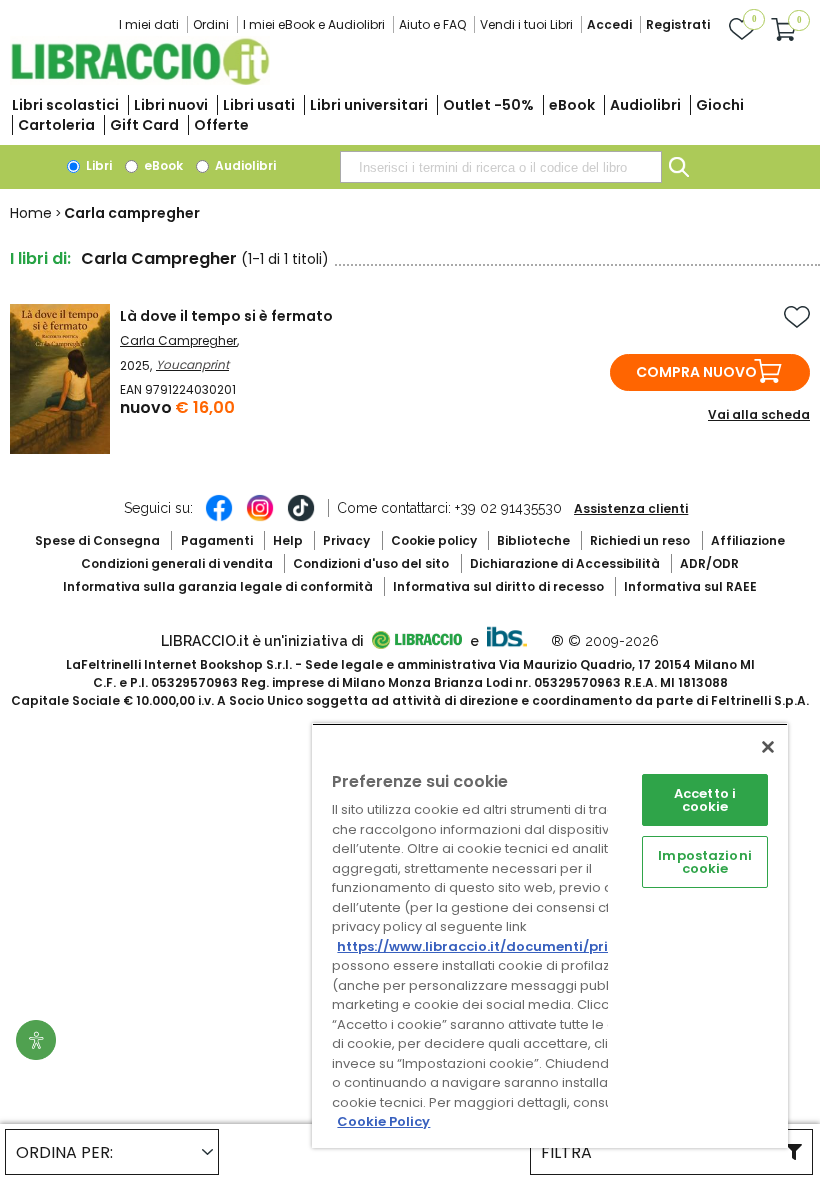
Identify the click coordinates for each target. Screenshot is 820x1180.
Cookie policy (434, 540)
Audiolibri (645, 105)
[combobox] (501, 167)
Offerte (221, 125)
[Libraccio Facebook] (219, 518)
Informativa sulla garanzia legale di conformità (218, 586)
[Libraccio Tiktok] (301, 518)
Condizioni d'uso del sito (371, 563)
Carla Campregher (178, 340)
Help (288, 540)
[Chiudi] (768, 747)
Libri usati (259, 105)
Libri (97, 165)
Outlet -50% (488, 105)
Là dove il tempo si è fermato (226, 316)
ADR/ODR (709, 563)
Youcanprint (192, 364)
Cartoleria (56, 125)
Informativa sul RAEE (690, 586)
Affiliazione (748, 540)
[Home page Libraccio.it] (140, 80)
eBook (572, 105)
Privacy (346, 540)
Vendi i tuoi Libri (526, 24)
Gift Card (144, 125)
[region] (550, 935)
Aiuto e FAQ (432, 24)
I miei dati (149, 24)
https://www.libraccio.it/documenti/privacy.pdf (503, 946)
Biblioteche (533, 540)
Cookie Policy (383, 1121)
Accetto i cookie (705, 800)
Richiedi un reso (640, 540)
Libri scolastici (65, 105)
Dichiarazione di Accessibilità (565, 563)
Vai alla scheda (759, 414)
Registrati (678, 24)
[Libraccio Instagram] (260, 518)
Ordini (211, 24)
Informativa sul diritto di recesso (498, 586)
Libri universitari (369, 105)
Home (31, 213)
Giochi (720, 105)
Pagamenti (217, 540)
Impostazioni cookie (705, 862)
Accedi (609, 24)
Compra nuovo (696, 372)
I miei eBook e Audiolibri (314, 24)
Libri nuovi (171, 105)
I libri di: (40, 258)
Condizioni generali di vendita (177, 563)
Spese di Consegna (97, 540)
